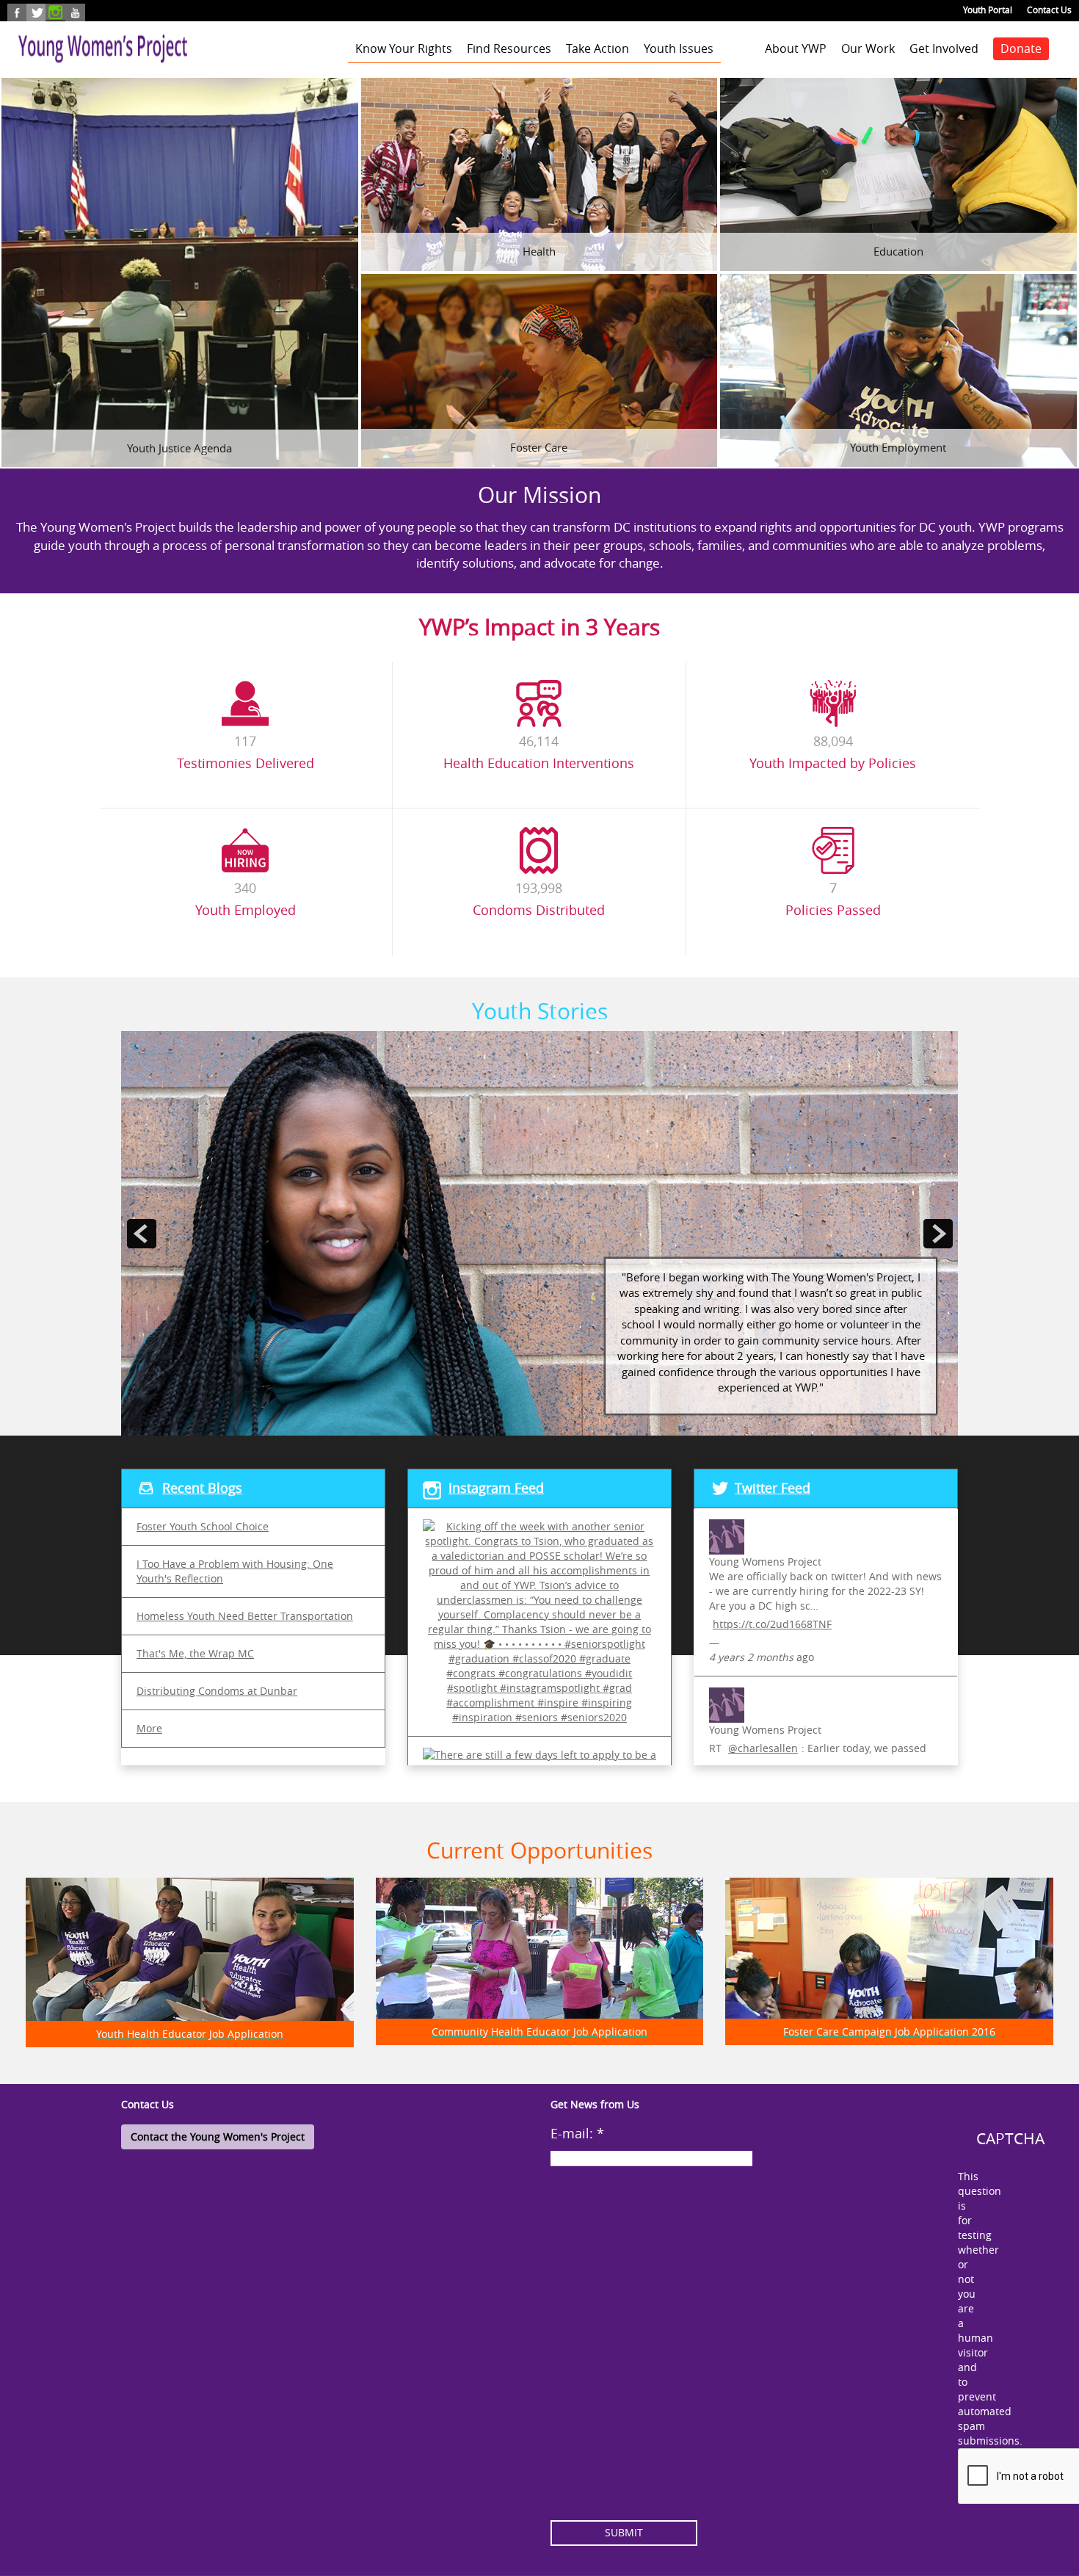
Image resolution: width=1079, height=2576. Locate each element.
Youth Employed (246, 910)
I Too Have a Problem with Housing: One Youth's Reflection (235, 1571)
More (149, 1728)
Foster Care (539, 447)
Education (898, 251)
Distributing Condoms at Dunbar (217, 1691)
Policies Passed (833, 910)
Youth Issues (679, 48)
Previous (142, 1038)
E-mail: (577, 2133)
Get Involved (944, 48)
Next (929, 1038)
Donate (1021, 48)
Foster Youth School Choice (203, 1526)
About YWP (796, 48)
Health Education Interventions (539, 763)
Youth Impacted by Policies (833, 763)
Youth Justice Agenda (179, 448)
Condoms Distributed (539, 910)
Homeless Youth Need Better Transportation (245, 1616)
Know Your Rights (404, 48)
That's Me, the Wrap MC (195, 1653)
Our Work (868, 48)
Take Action (597, 48)
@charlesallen (763, 1748)
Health (539, 251)
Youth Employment (898, 447)
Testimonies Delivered (246, 763)
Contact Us (1049, 10)
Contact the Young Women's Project (218, 2137)
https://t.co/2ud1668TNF (772, 1624)
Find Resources (509, 48)
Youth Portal (988, 10)
